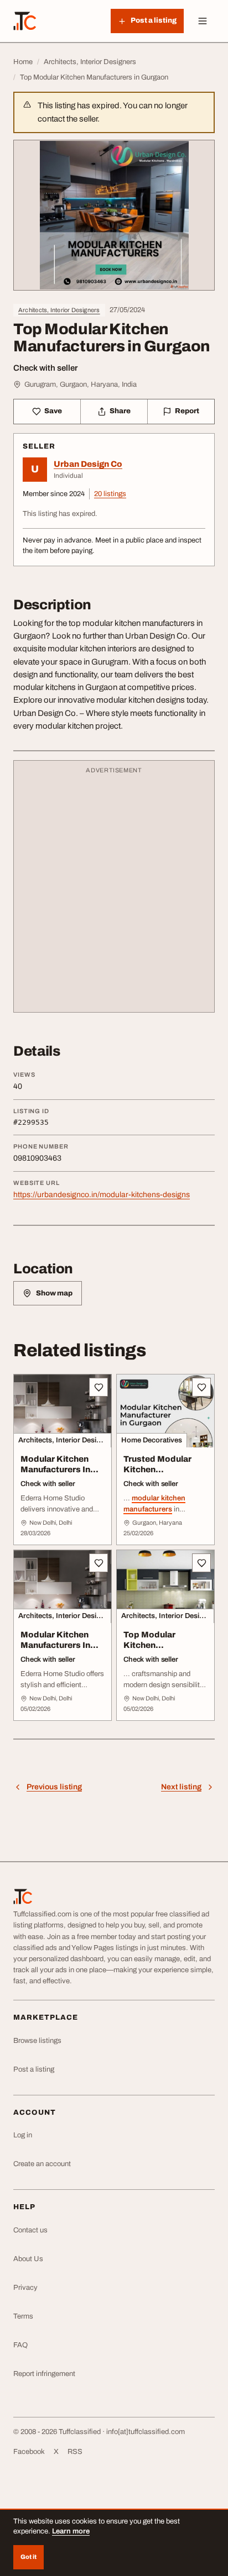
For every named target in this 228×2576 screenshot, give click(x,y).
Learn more (71, 2531)
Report (187, 411)
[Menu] (203, 21)
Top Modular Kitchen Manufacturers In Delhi (158, 1650)
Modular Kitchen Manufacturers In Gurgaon (55, 1469)
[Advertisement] (114, 892)
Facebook (29, 2452)
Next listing (181, 1787)
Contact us (30, 2230)
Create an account (42, 2164)
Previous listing (54, 1787)
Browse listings (37, 2041)
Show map (54, 1293)
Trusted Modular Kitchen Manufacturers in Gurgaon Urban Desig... (158, 1480)
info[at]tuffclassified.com (146, 2432)
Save (53, 411)
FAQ (20, 2345)
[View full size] (114, 215)
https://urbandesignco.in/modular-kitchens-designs (102, 1195)
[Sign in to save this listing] (99, 1387)
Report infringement (44, 2374)
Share (120, 411)
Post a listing (34, 2069)
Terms (23, 2316)
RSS (75, 2452)
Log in (23, 2135)
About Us (28, 2259)
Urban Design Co (88, 464)
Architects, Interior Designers (59, 310)
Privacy (25, 2288)
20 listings (110, 494)
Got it (28, 2557)
